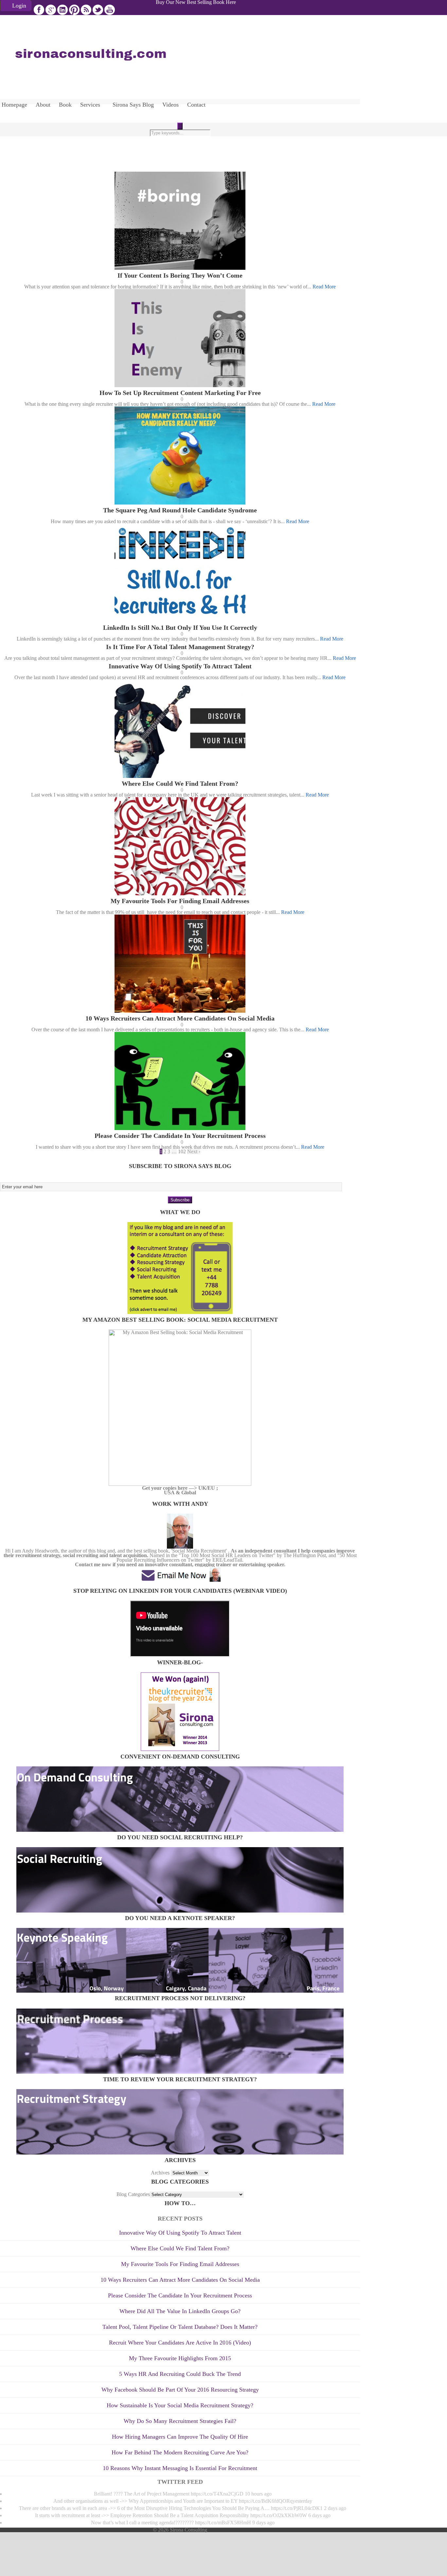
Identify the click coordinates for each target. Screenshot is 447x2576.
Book (65, 105)
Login (19, 6)
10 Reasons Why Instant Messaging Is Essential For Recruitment (180, 2468)
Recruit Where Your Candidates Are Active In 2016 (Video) (180, 2343)
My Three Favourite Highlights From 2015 (180, 2358)
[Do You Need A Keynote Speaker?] (180, 1991)
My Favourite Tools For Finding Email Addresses (180, 901)
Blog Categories (133, 2194)
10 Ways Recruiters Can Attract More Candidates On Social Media (180, 1018)
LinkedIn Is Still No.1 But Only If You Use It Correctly (180, 627)
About (43, 105)
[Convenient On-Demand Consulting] (180, 1830)
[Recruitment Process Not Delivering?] (180, 2072)
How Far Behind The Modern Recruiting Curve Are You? (180, 2452)
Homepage (14, 105)
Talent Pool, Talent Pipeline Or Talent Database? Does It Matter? (180, 2327)
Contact (196, 105)
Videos (170, 105)
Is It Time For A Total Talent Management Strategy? (180, 647)
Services (90, 105)
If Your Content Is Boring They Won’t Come (180, 275)
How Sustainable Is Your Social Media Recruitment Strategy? (180, 2405)
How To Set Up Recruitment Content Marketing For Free (180, 393)
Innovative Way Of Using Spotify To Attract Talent (180, 666)
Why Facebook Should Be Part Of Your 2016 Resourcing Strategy (180, 2390)
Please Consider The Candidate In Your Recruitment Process (180, 1136)
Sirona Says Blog (133, 105)
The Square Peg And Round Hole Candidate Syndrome (180, 510)
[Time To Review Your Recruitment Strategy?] (180, 2153)
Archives (160, 2173)
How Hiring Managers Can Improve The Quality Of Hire (180, 2437)
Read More (324, 287)
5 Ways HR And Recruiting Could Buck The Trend (180, 2374)
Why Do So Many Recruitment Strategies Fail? (180, 2421)
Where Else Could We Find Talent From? (180, 783)
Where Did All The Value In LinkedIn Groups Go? (180, 2311)
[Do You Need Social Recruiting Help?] (180, 1911)
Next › (194, 1151)
